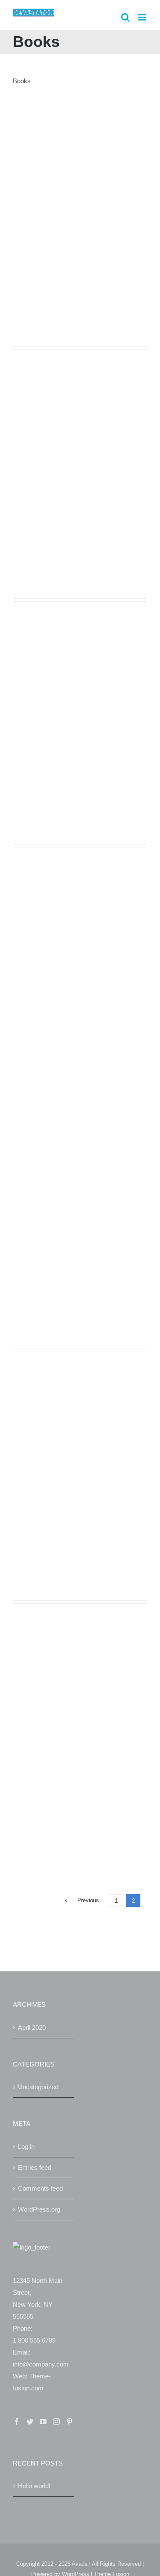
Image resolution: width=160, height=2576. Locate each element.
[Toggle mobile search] (125, 17)
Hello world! (34, 2486)
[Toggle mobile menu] (143, 17)
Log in (26, 2147)
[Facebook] (17, 2422)
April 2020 (32, 2027)
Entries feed (35, 2167)
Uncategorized (38, 2087)
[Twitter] (30, 2422)
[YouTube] (43, 2422)
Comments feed (40, 2188)
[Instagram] (56, 2422)
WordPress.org (39, 2209)
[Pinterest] (70, 2422)
